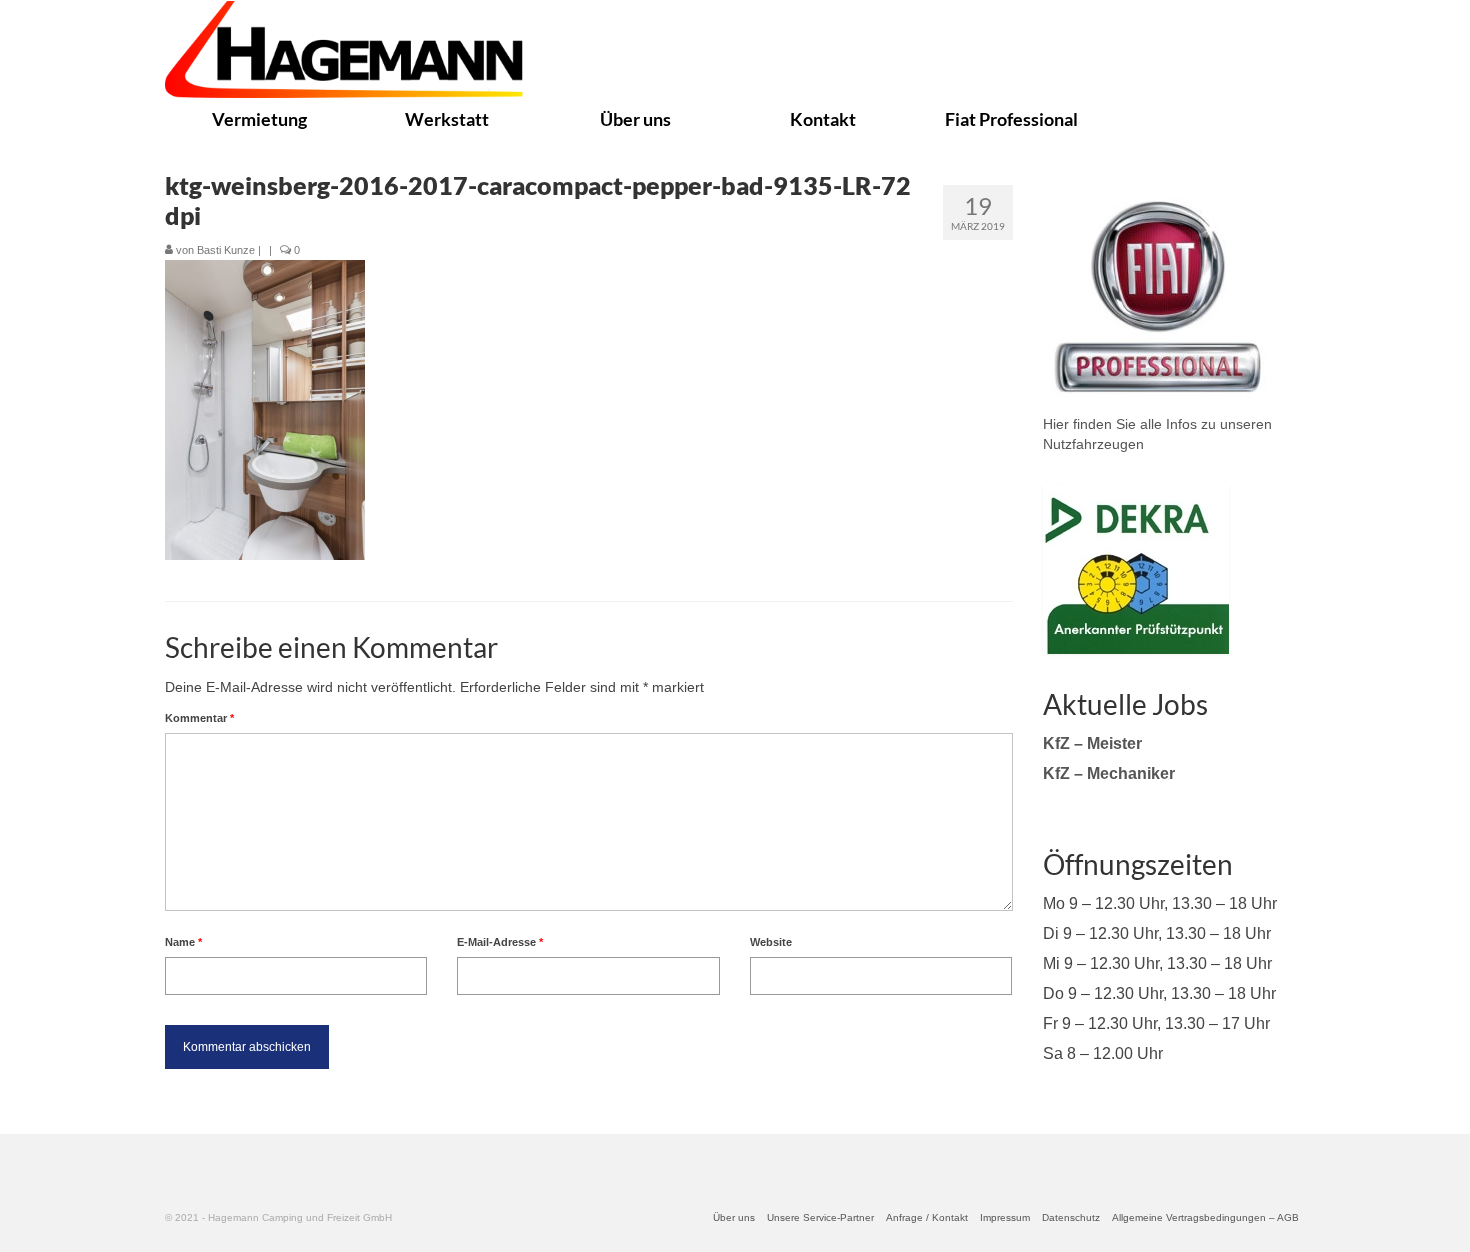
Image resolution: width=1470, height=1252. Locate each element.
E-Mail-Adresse (500, 942)
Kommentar (199, 718)
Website (771, 942)
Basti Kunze (226, 250)
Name (183, 942)
